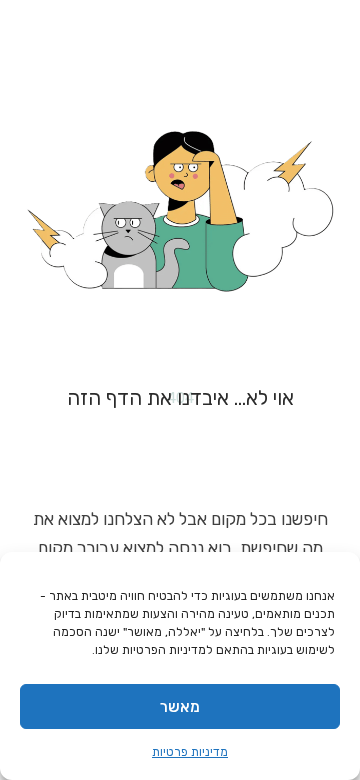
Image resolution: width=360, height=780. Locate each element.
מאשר (180, 707)
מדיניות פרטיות (190, 752)
